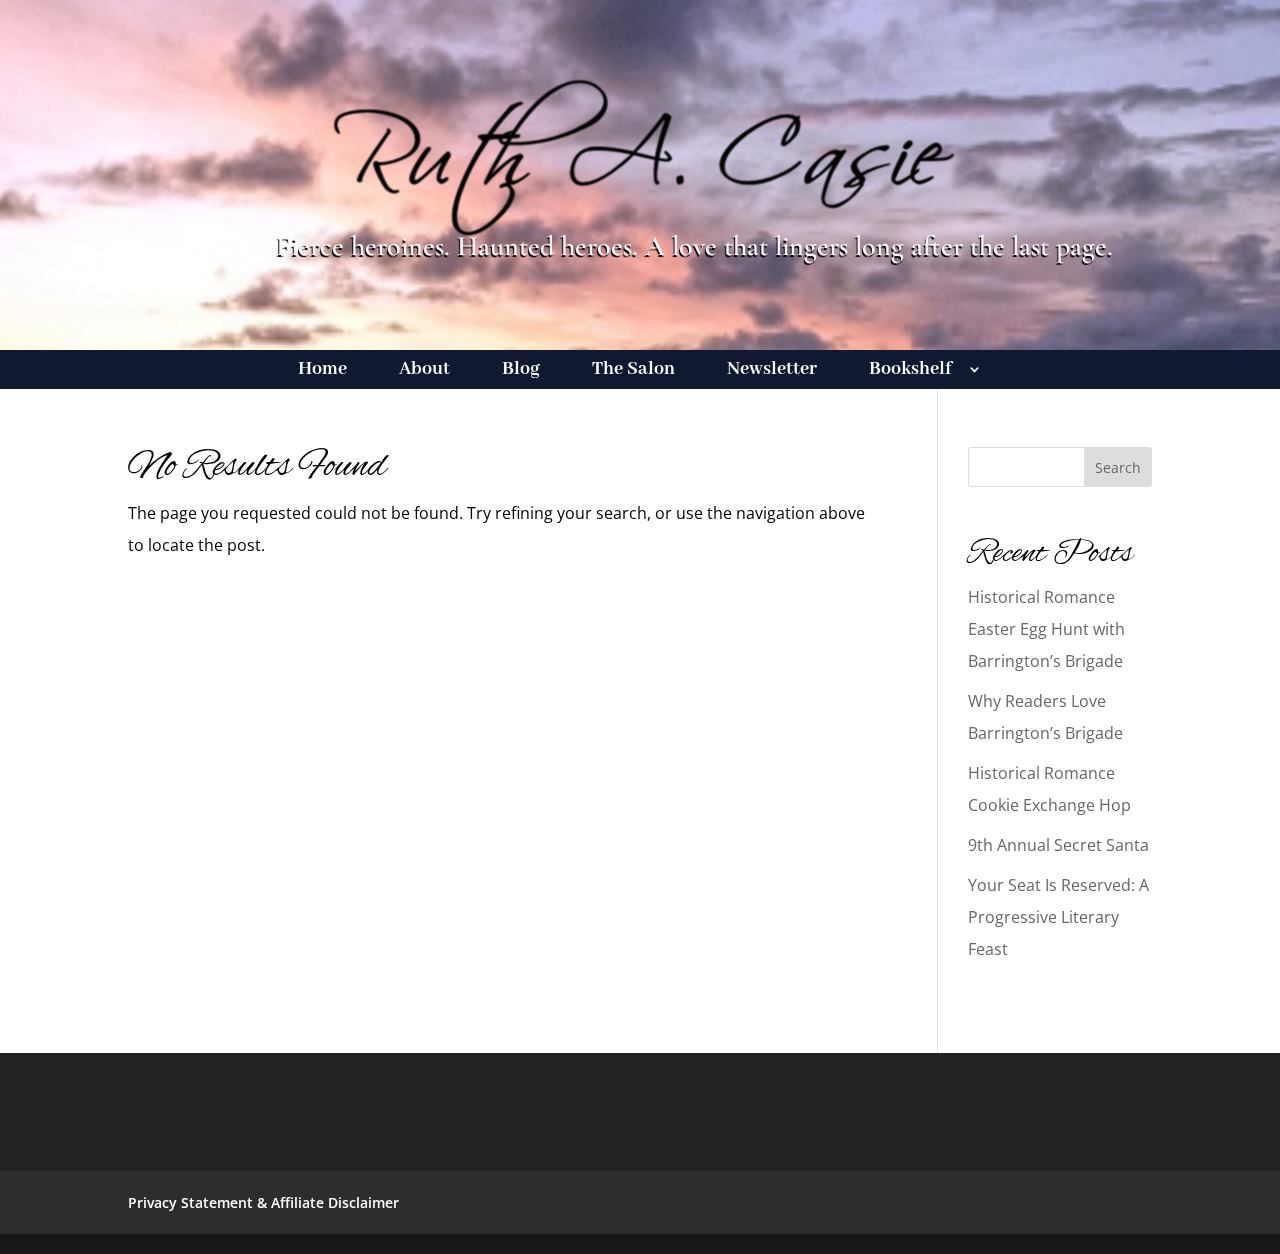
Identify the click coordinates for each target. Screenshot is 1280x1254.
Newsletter (772, 371)
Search (1118, 467)
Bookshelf (910, 371)
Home (322, 371)
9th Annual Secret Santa (1058, 845)
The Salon (633, 371)
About (424, 371)
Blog (521, 371)
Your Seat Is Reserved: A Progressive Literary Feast (1058, 917)
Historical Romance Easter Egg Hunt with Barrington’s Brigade (1046, 629)
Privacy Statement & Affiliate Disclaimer (263, 1202)
